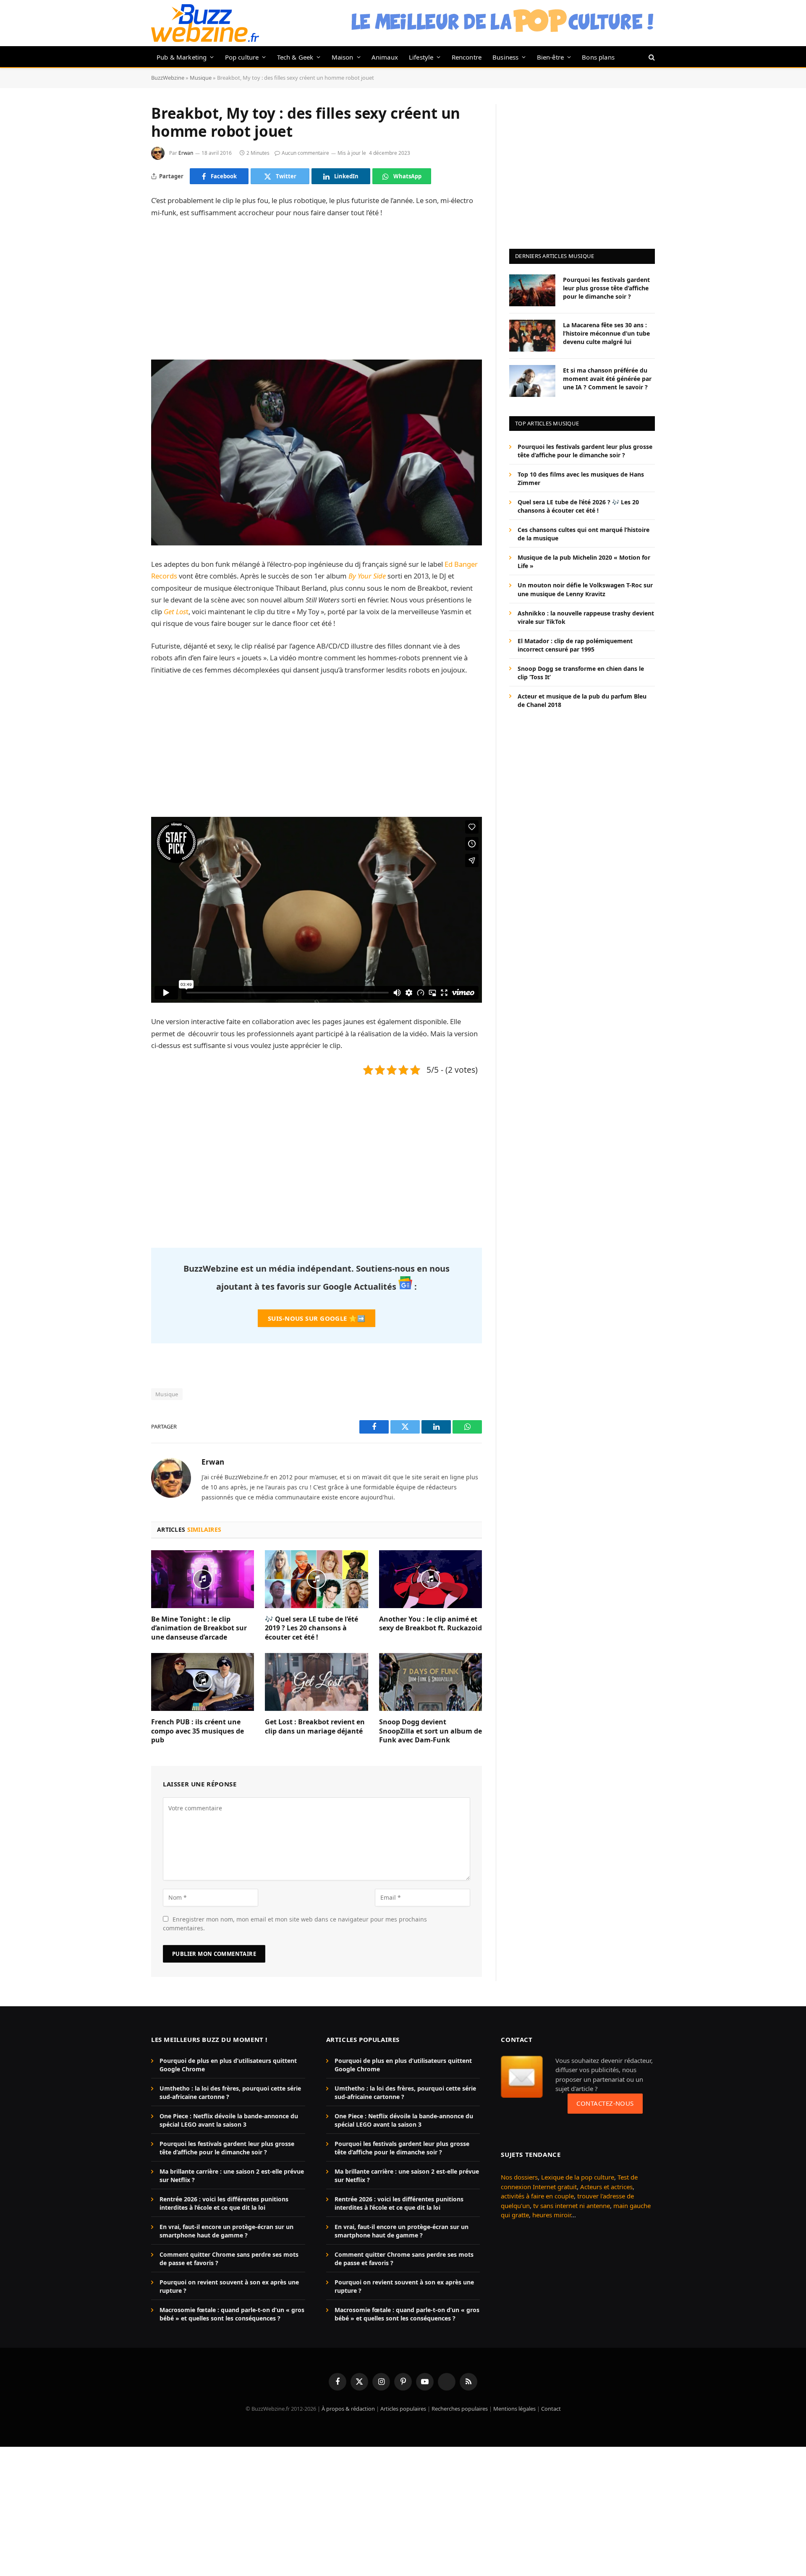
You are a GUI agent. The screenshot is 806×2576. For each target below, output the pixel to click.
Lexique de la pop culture (578, 2177)
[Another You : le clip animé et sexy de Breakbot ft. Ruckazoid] (430, 1579)
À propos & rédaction (348, 2409)
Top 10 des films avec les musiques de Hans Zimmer (581, 478)
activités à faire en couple (537, 2196)
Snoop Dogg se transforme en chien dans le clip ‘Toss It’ (581, 672)
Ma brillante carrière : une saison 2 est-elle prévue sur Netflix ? (232, 2176)
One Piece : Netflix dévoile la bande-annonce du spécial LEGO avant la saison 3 (229, 2120)
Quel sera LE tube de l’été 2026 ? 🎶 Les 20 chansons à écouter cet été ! (578, 506)
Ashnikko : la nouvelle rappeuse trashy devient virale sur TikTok (586, 617)
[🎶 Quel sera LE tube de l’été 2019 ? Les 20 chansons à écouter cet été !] (316, 1579)
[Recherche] (651, 57)
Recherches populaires (460, 2409)
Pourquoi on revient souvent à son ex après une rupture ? (229, 2286)
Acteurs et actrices (606, 2187)
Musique (201, 78)
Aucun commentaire (305, 153)
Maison (343, 57)
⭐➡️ (317, 1318)
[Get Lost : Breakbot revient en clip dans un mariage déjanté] (316, 1682)
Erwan (186, 153)
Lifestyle (421, 57)
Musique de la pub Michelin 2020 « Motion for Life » (584, 562)
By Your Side (367, 576)
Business (505, 57)
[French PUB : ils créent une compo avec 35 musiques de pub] (203, 1682)
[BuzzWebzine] (205, 23)
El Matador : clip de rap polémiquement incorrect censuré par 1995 (575, 645)
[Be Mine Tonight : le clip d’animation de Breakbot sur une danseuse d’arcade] (203, 1579)
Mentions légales (514, 2409)
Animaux (385, 57)
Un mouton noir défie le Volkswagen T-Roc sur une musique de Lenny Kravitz (585, 589)
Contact (551, 2409)
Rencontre (467, 57)
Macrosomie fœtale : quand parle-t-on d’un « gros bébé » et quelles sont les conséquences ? (232, 2314)
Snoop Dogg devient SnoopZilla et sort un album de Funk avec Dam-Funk (430, 1731)
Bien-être (551, 57)
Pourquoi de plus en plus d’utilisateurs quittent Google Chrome (228, 2065)
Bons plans (598, 57)
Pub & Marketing (182, 57)
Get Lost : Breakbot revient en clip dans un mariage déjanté (315, 1727)
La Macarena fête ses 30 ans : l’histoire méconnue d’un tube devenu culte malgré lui (606, 333)
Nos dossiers (519, 2177)
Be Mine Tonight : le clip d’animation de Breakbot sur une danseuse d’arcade (199, 1628)
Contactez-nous (605, 2103)
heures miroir (552, 2215)
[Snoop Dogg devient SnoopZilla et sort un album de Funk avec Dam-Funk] (430, 1682)
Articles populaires (403, 2409)
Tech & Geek (295, 57)
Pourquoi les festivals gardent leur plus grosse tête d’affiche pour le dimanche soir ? (606, 288)
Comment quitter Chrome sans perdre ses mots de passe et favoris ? (229, 2259)
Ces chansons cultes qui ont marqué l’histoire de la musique (584, 534)
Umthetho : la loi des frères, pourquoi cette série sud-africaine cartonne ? (230, 2092)
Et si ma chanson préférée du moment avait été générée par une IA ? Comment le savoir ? (607, 378)
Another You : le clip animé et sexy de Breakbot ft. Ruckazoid (430, 1624)
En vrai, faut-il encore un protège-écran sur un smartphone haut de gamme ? (226, 2231)
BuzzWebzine (168, 78)
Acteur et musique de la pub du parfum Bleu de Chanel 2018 (582, 700)
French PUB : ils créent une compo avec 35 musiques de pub (198, 1731)
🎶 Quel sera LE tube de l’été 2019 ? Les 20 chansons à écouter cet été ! (311, 1628)
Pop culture (242, 57)
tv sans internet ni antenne (572, 2206)
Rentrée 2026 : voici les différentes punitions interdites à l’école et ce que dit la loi (224, 2203)
